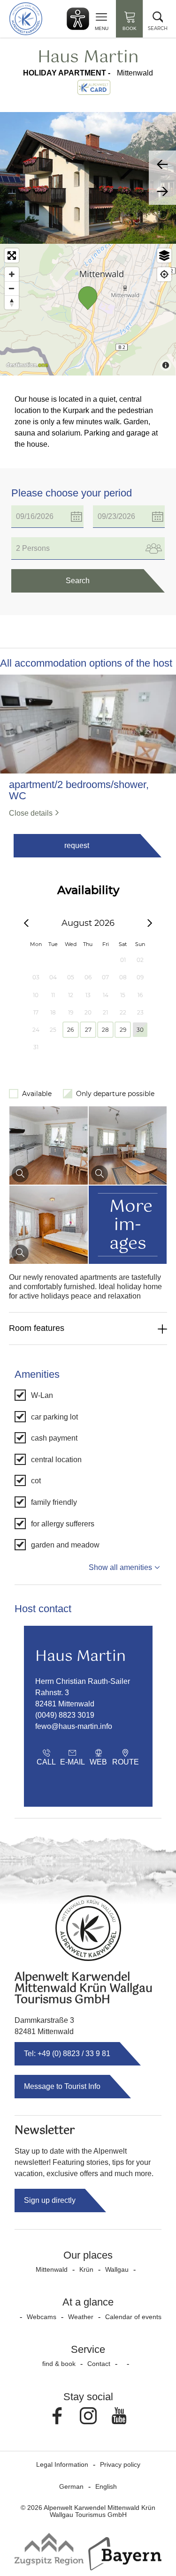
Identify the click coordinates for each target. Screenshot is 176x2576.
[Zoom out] (12, 288)
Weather (81, 2317)
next (162, 191)
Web (98, 1762)
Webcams (42, 2317)
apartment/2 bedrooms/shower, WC (79, 790)
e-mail (73, 1762)
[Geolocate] (164, 274)
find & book (59, 2364)
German (71, 2486)
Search (78, 581)
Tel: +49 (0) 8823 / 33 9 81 (67, 2054)
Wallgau (117, 2269)
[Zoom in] (12, 274)
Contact (99, 2364)
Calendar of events (133, 2317)
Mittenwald (52, 2269)
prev (162, 164)
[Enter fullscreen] (12, 255)
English (106, 2486)
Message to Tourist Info (62, 2086)
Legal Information (62, 2464)
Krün (86, 2269)
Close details (31, 813)
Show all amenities (120, 1567)
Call (46, 1762)
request (77, 845)
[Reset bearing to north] (12, 302)
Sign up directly (50, 2200)
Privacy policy (120, 2464)
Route (126, 1762)
